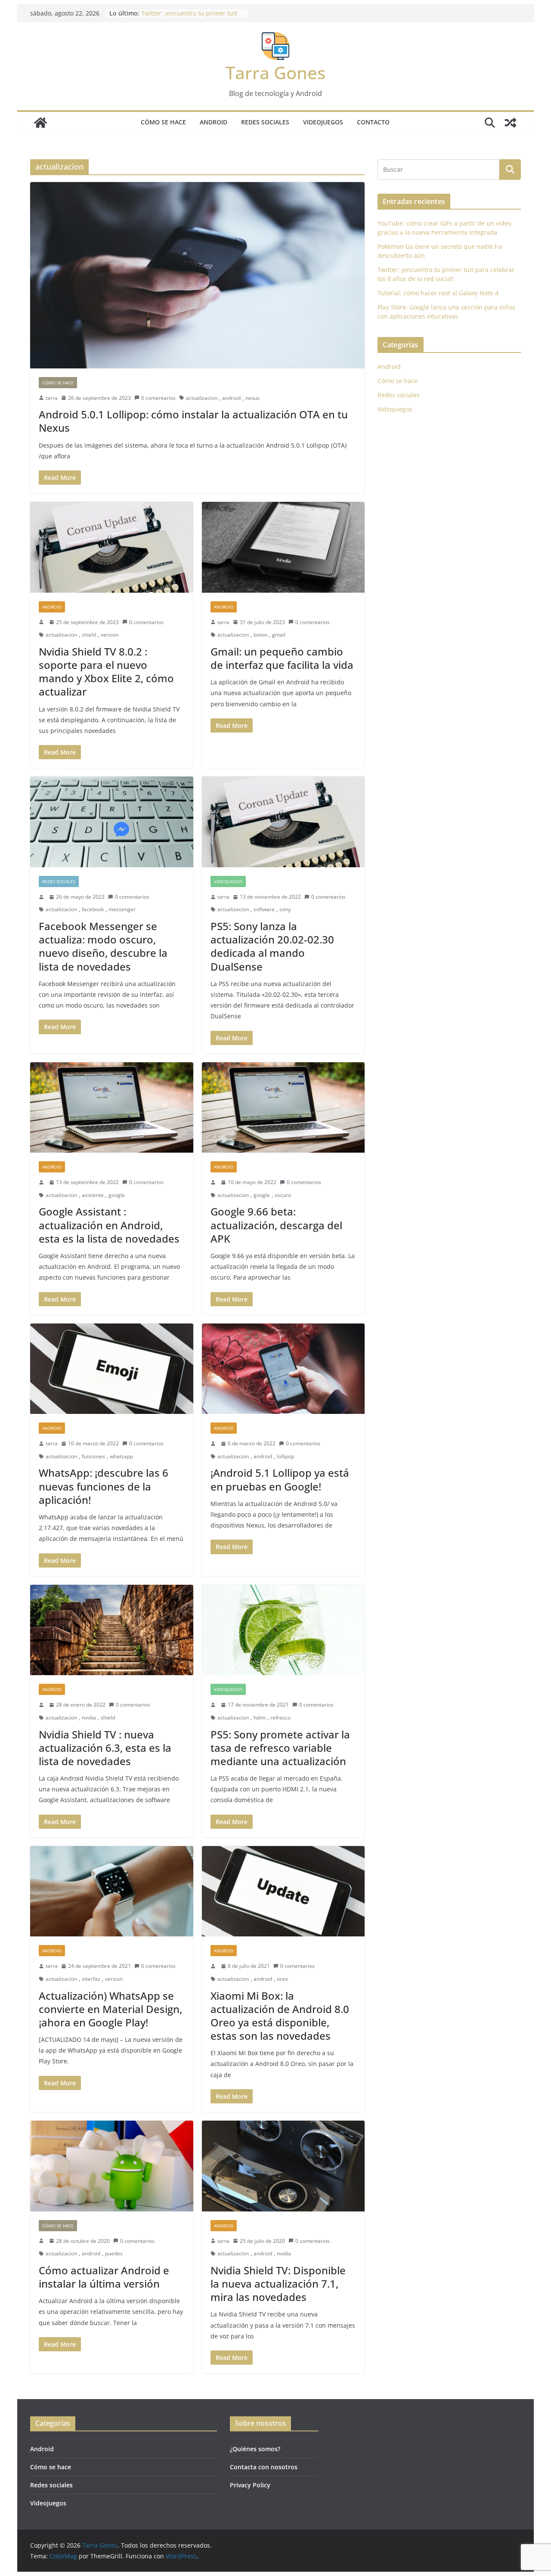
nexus (252, 398)
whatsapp (121, 1456)
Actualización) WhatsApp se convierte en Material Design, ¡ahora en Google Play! (110, 2009)
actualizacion (202, 398)
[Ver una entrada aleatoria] (511, 123)
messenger (122, 909)
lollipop (285, 1456)
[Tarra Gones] (40, 123)
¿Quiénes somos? (255, 2449)
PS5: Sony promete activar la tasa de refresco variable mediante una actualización (280, 1748)
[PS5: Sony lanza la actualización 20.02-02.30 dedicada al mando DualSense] (283, 822)
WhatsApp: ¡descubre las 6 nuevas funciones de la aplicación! (104, 1486)
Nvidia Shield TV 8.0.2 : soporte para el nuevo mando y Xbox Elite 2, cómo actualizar (106, 672)
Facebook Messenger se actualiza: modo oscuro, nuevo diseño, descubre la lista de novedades (103, 946)
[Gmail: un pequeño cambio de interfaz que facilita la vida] (283, 547)
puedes (114, 2253)
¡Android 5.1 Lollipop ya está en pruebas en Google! (280, 1479)
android (231, 398)
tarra (52, 398)
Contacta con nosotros (264, 2467)
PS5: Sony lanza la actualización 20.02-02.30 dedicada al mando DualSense (272, 946)
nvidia (89, 1718)
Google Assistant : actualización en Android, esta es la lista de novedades (109, 1225)
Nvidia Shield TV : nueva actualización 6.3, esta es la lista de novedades (105, 1748)
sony (285, 909)
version (110, 635)
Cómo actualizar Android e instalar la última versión (104, 2277)
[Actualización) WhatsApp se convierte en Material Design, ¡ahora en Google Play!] (112, 1891)
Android (214, 122)
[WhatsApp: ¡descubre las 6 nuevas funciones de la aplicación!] (112, 1369)
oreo (282, 1979)
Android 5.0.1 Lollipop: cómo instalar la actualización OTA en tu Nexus (193, 421)
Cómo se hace (163, 122)
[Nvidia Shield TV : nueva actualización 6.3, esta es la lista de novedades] (112, 1630)
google (117, 1195)
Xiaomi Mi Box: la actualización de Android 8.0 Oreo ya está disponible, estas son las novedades (280, 2016)
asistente (93, 1195)
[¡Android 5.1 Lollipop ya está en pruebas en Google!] (283, 1369)
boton (260, 635)
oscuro (283, 1195)
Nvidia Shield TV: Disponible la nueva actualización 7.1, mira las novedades (278, 2284)
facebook (93, 909)
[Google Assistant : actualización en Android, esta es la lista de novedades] (112, 1108)
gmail (279, 635)
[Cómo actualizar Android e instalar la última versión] (112, 2166)
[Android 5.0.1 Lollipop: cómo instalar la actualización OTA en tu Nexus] (197, 275)
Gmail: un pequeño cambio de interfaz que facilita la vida (282, 658)
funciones (93, 1456)
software (264, 909)
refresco (280, 1718)
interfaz (91, 1979)
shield (89, 635)
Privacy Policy (250, 2485)
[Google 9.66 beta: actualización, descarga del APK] (283, 1108)
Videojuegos (323, 122)
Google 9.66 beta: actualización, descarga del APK (276, 1225)
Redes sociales (265, 122)
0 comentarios (158, 398)
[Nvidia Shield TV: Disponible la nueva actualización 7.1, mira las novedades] (283, 2166)
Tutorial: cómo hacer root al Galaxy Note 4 (438, 293)
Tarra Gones (275, 73)
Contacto (373, 122)
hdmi (260, 1718)
